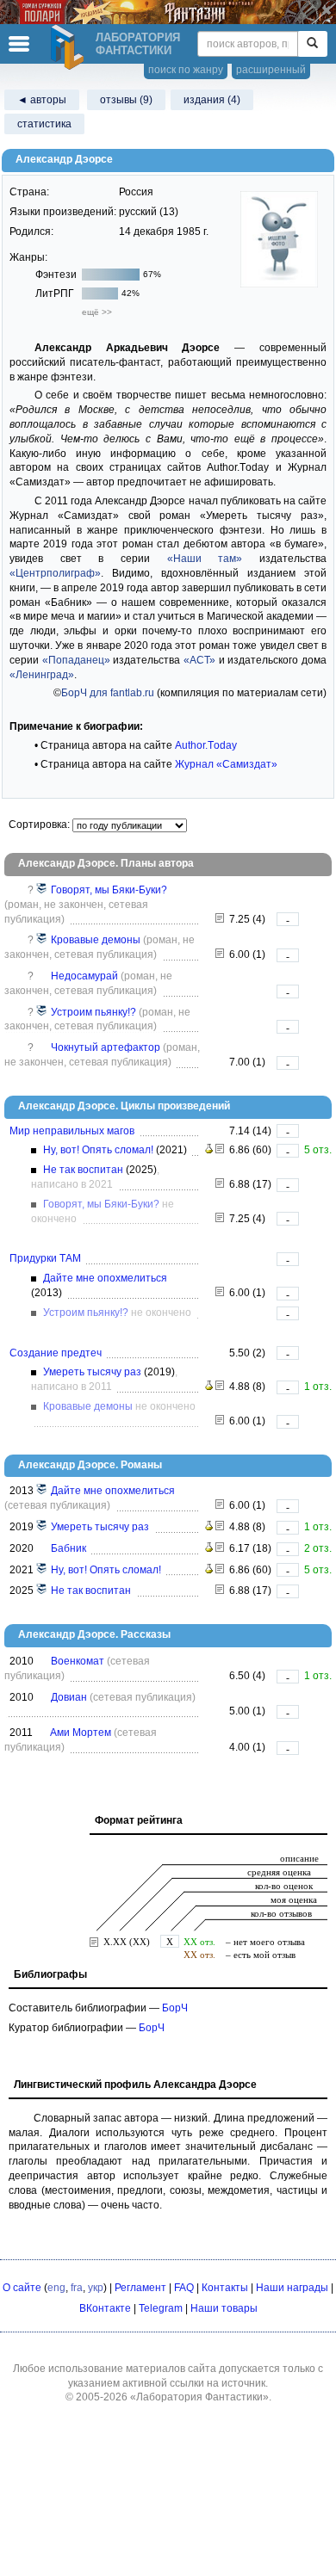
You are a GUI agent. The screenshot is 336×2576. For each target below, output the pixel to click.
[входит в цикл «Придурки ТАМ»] (42, 1012)
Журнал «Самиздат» (226, 764)
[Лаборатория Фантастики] (70, 47)
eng (56, 2288)
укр (96, 2288)
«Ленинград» (42, 675)
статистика (44, 124)
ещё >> (97, 312)
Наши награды (292, 2288)
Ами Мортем (81, 1733)
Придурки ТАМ (45, 1258)
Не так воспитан (83, 1170)
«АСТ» (199, 660)
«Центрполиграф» (55, 573)
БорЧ (175, 2008)
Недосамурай (84, 976)
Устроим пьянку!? (93, 1012)
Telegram (161, 2308)
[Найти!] (312, 44)
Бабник (68, 1548)
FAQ (184, 2288)
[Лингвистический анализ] (209, 1150)
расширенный (271, 70)
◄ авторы (42, 100)
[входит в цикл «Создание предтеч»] (42, 940)
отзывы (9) (126, 100)
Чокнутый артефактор (106, 1047)
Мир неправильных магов (72, 1131)
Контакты (225, 2288)
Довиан (69, 1697)
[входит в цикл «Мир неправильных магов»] (42, 890)
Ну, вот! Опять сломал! (98, 1150)
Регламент (140, 2288)
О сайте (22, 2288)
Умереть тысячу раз (92, 1372)
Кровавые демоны (96, 940)
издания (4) (212, 100)
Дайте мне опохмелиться (105, 1278)
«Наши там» (205, 559)
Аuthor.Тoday (206, 745)
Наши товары (224, 2308)
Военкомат (78, 1661)
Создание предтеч (56, 1353)
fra (77, 2288)
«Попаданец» (76, 660)
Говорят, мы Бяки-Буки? (109, 890)
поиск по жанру (186, 70)
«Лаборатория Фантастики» (199, 2397)
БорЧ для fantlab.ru (108, 693)
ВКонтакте (105, 2308)
